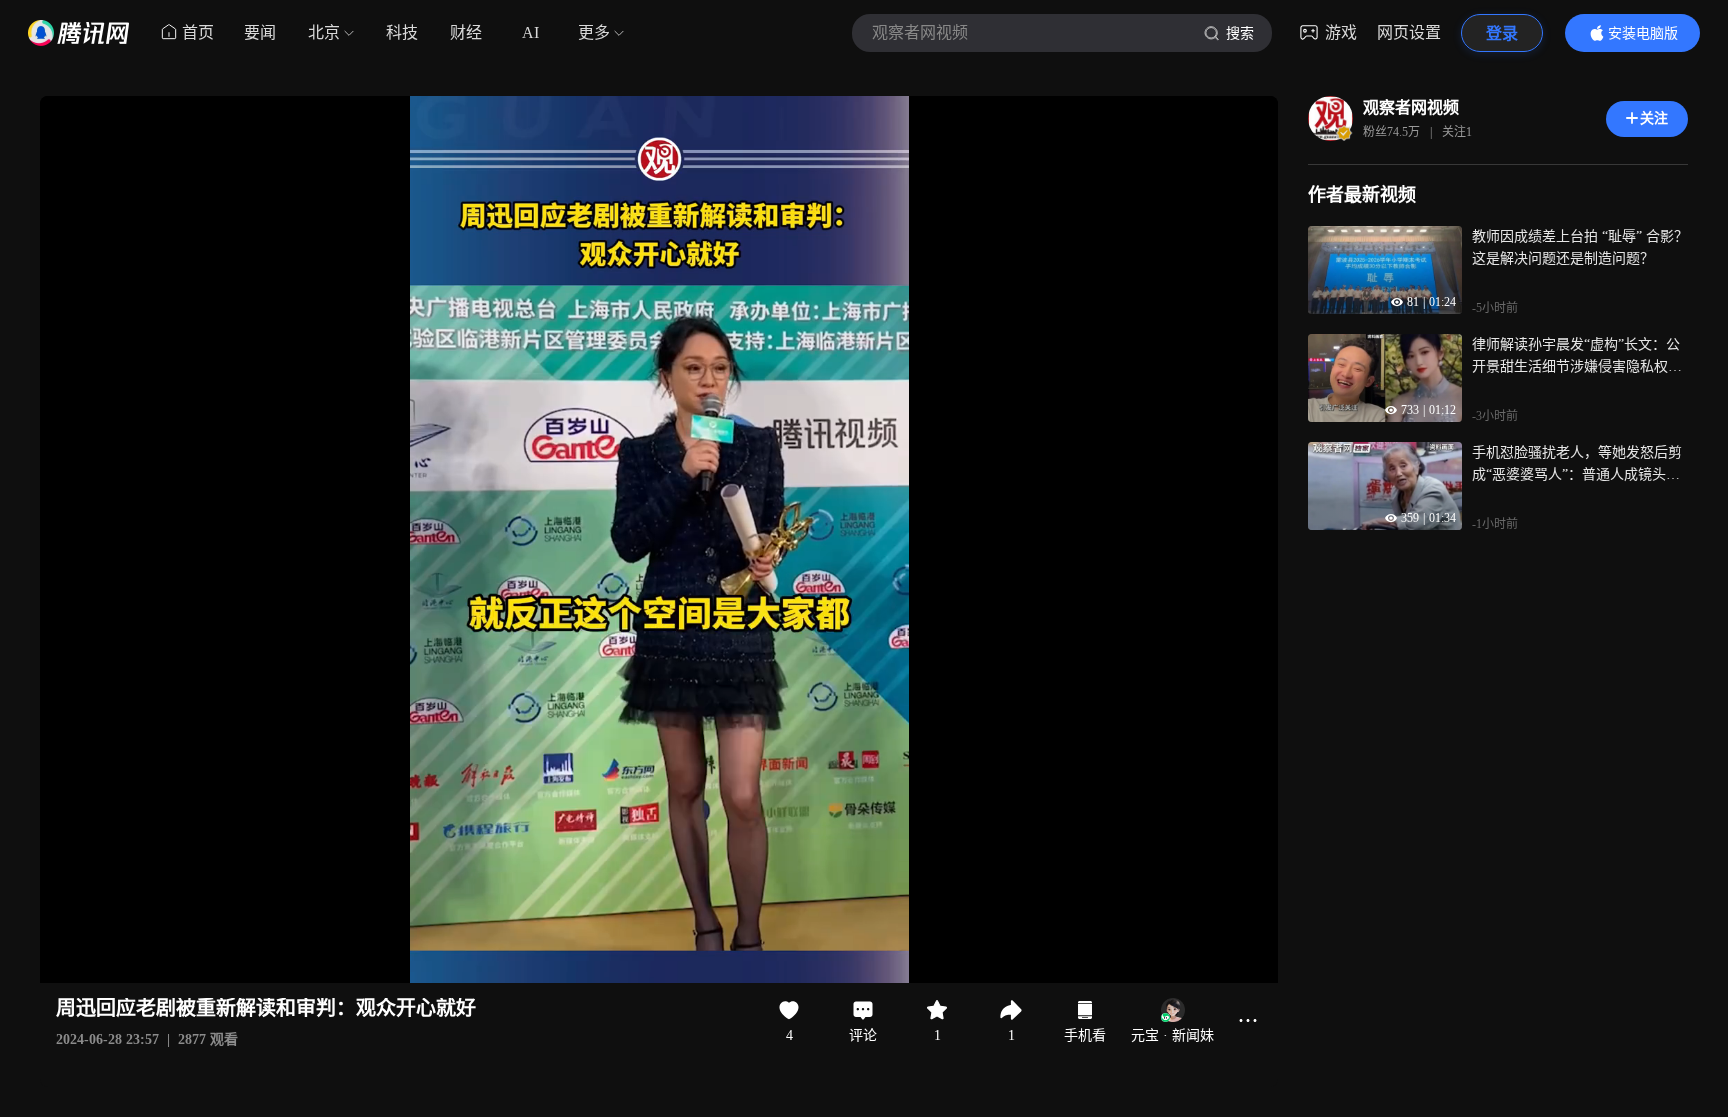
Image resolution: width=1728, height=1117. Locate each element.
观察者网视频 (1411, 107)
